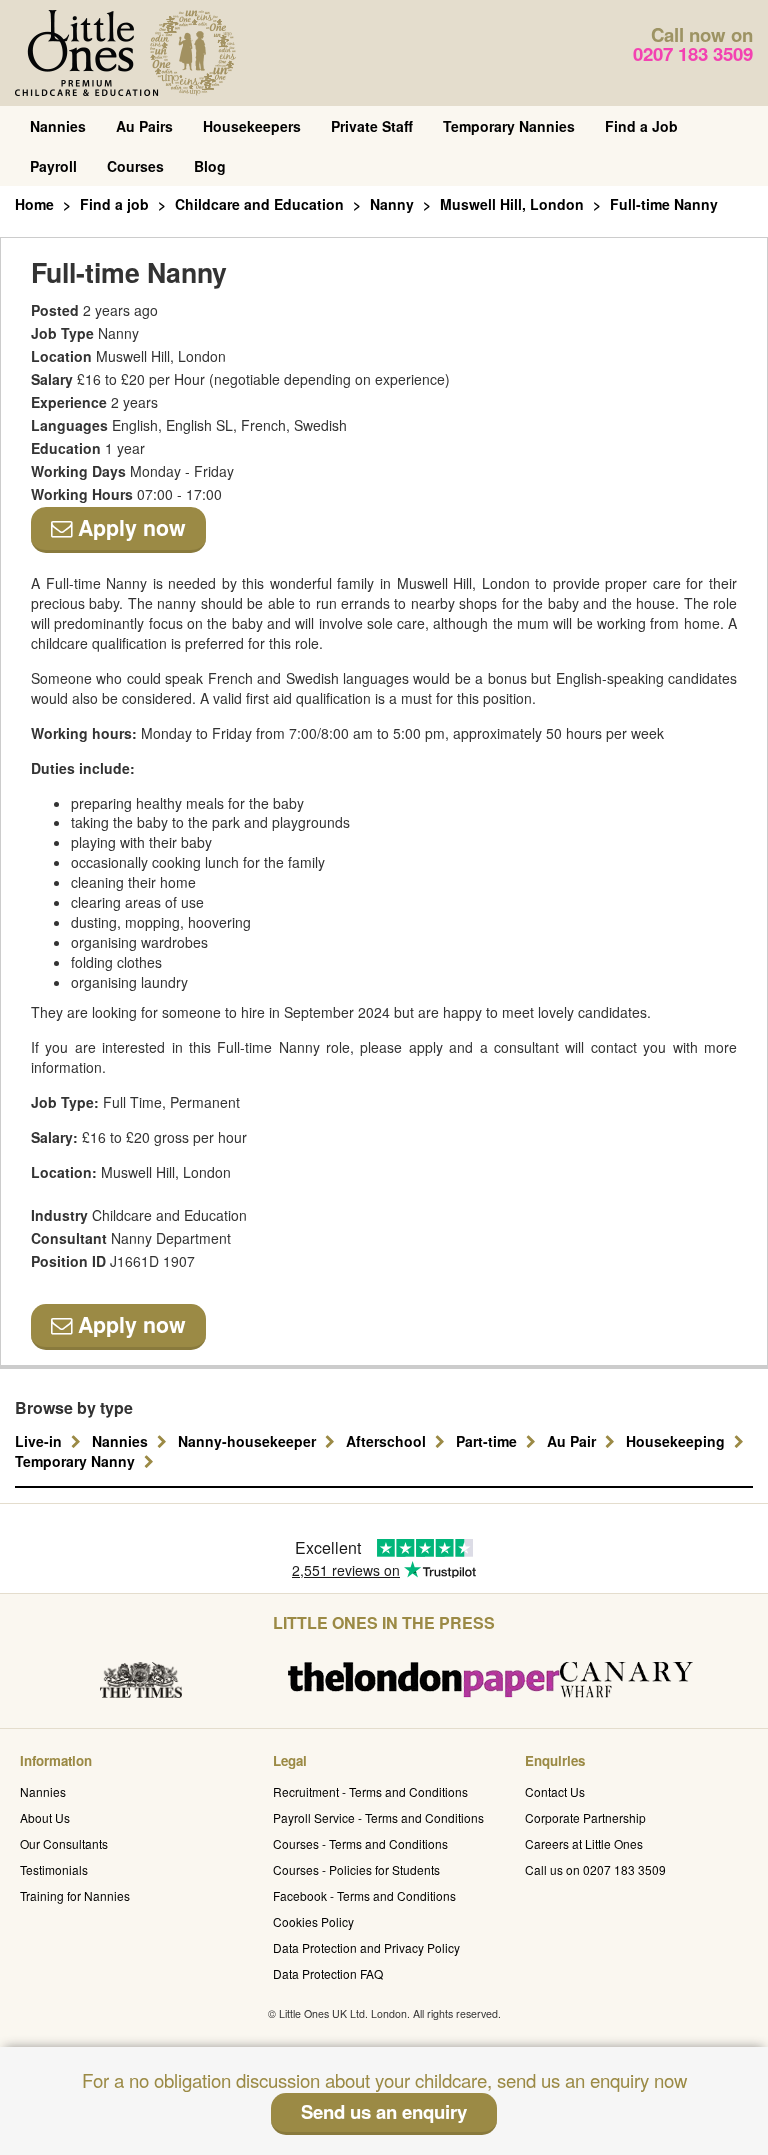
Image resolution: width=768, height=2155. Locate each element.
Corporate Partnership (585, 1817)
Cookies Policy (313, 1921)
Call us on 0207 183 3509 (595, 1869)
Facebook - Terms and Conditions (364, 1895)
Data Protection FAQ (328, 1973)
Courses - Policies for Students (356, 1869)
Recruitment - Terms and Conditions (370, 1791)
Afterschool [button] (388, 1441)
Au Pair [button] (573, 1441)
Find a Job (641, 126)
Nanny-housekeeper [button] (249, 1441)
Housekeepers (252, 126)
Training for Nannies (75, 1895)
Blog (210, 166)
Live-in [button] (40, 1441)
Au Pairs (144, 126)
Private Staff (372, 126)
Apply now (129, 527)
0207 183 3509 (693, 53)
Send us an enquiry (384, 2111)
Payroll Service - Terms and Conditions (378, 1817)
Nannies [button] (122, 1441)
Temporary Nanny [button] (77, 1461)
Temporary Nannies (509, 126)
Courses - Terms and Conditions (360, 1843)
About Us (45, 1817)
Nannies (58, 126)
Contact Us (555, 1791)
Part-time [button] (488, 1441)
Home (34, 204)
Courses (135, 166)
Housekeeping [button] (677, 1441)
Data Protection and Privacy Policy (366, 1947)
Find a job (114, 204)
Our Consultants (64, 1843)
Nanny (392, 204)
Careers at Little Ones (584, 1843)
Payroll (53, 166)
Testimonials (54, 1869)
